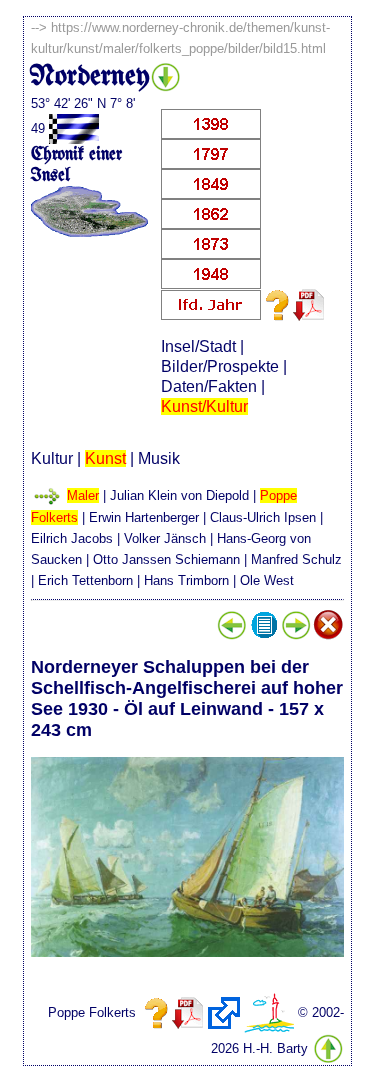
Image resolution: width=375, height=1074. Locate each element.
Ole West (267, 580)
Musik (159, 458)
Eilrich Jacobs (72, 538)
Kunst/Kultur (204, 406)
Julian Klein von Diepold (179, 495)
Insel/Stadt (198, 346)
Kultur (52, 458)
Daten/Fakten (209, 386)
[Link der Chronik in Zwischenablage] (224, 1013)
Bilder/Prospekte (220, 366)
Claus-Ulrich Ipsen (263, 517)
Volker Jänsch (165, 538)
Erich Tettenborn (85, 580)
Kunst (105, 458)
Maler (83, 495)
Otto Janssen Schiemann (166, 559)
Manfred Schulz (296, 559)
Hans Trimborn (186, 580)
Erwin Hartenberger (144, 517)
